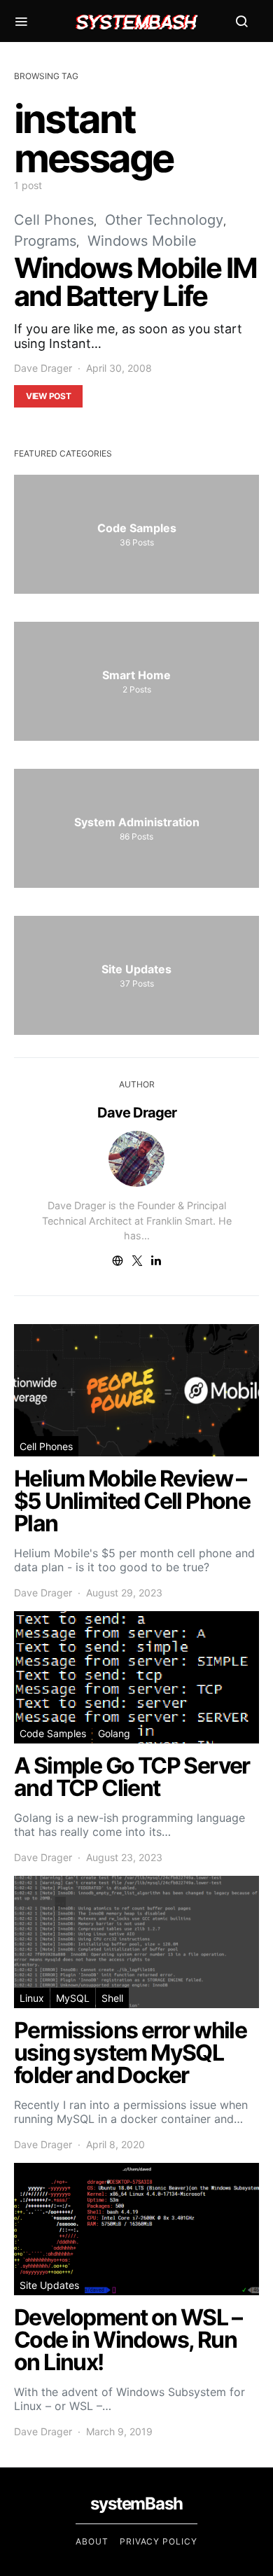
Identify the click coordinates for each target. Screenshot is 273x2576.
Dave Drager (43, 368)
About (92, 2541)
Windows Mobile (142, 241)
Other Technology (164, 220)
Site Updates (49, 2285)
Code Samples (53, 1733)
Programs (45, 241)
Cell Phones (54, 220)
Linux (32, 1998)
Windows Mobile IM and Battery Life (135, 282)
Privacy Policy (159, 2541)
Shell (112, 1998)
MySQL (73, 1998)
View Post (48, 396)
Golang (114, 1733)
